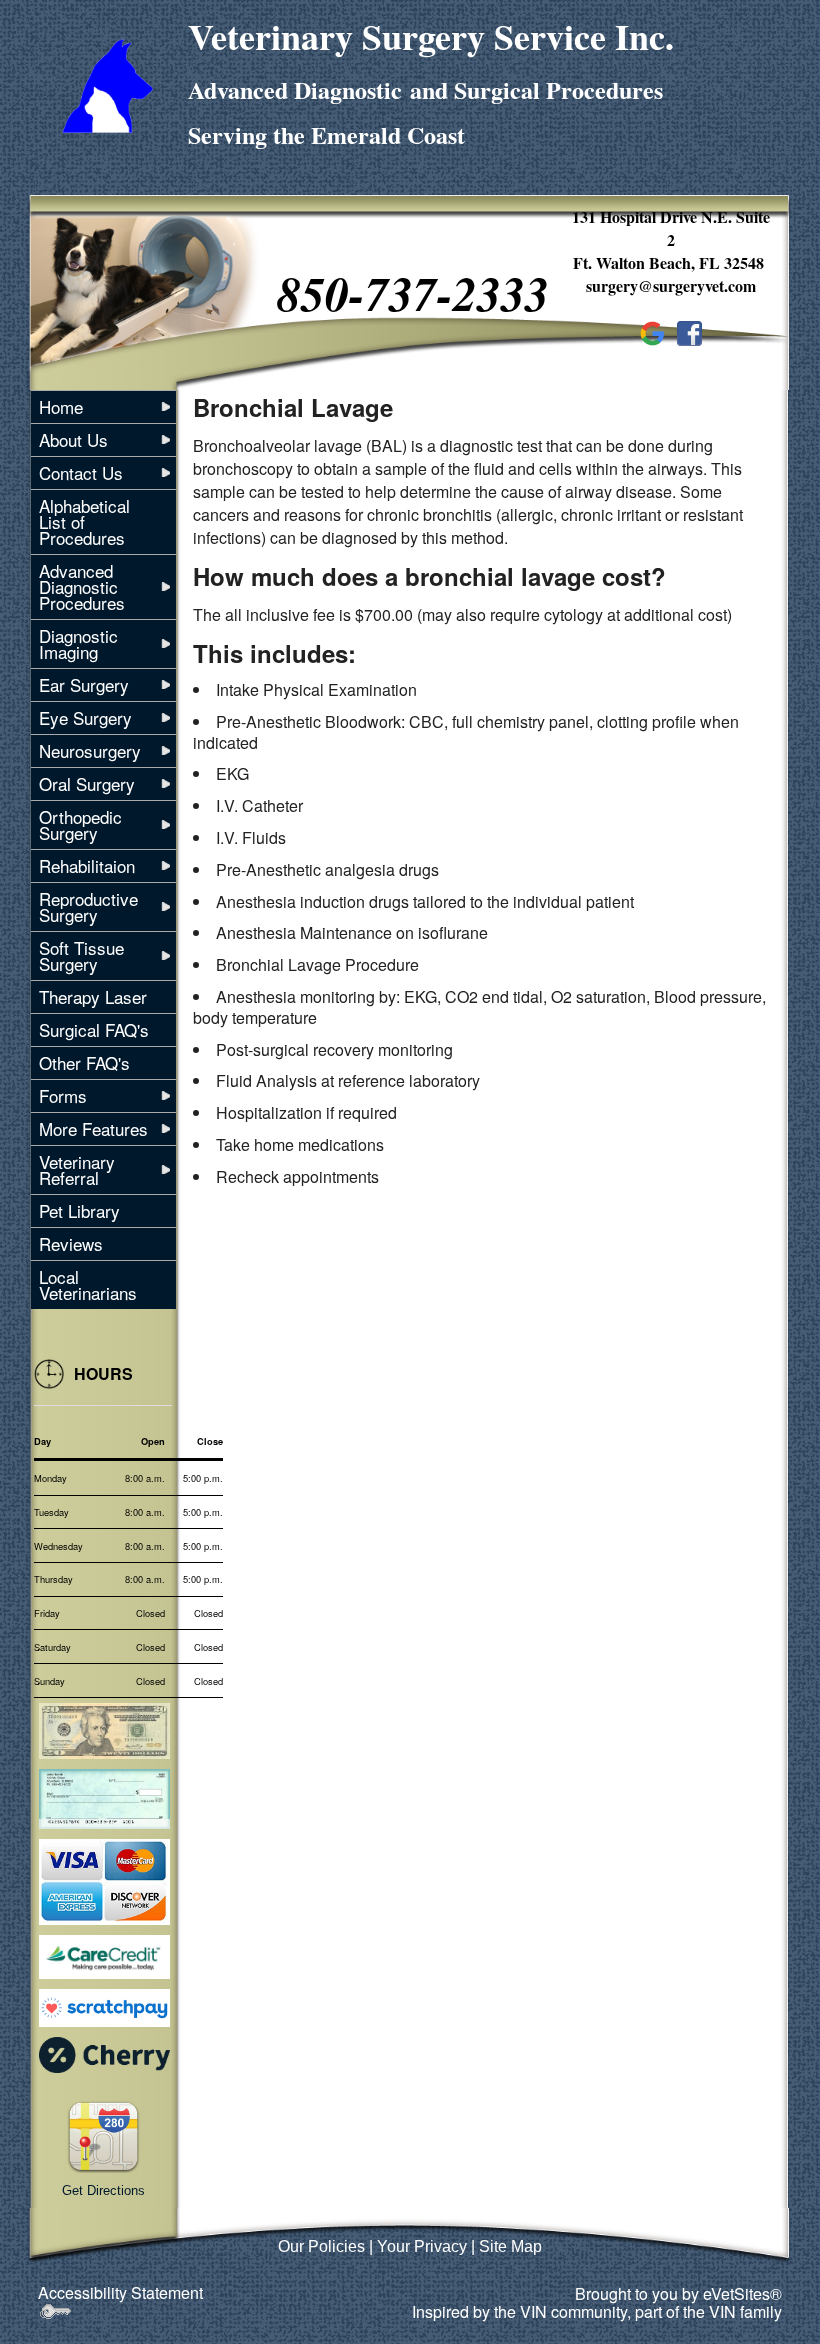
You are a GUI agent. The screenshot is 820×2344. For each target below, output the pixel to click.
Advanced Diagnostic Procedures (82, 586)
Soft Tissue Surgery (81, 955)
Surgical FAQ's (94, 1029)
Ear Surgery (84, 684)
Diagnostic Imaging (78, 643)
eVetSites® (742, 2293)
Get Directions (103, 2190)
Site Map (510, 2246)
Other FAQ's (84, 1062)
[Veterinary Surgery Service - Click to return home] (107, 83)
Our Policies (321, 2246)
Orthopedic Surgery (80, 824)
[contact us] (103, 2134)
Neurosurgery (90, 750)
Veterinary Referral (77, 1169)
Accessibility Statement (120, 2292)
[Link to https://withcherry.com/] (104, 2052)
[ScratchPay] (104, 2008)
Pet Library (79, 1210)
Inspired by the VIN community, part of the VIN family (597, 2311)
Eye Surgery (85, 717)
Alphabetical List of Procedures (84, 521)
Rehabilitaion (87, 865)
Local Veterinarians (88, 1284)
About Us (73, 439)
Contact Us (81, 472)
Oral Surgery (87, 783)
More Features (93, 1128)
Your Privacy (422, 2246)
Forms (63, 1095)
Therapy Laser (93, 996)
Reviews (71, 1243)
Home (61, 406)
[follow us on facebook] (689, 331)
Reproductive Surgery (88, 906)
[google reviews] (652, 331)
